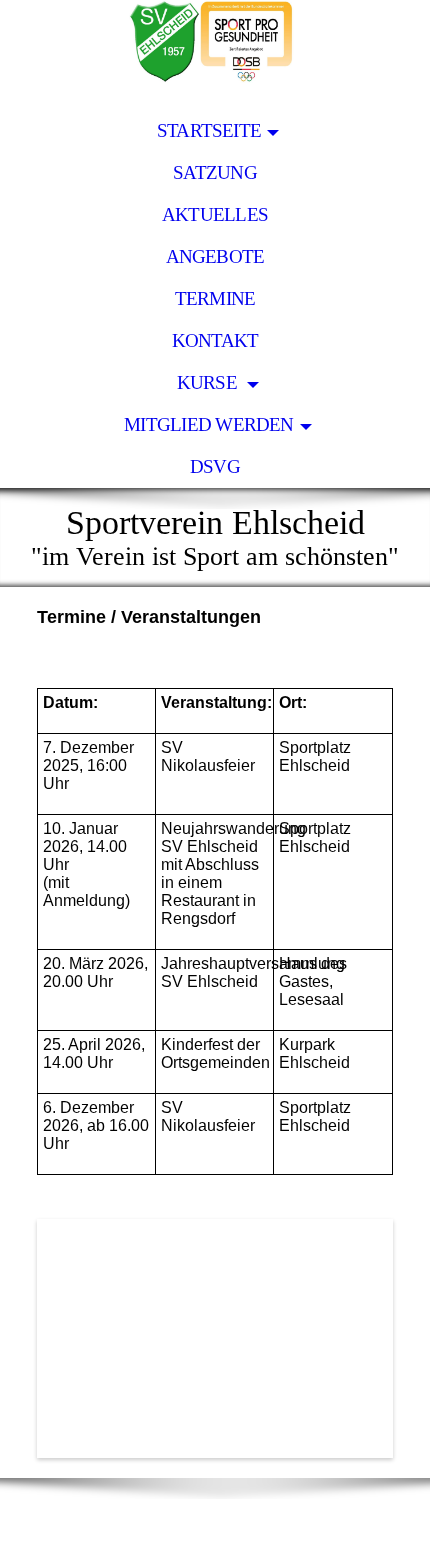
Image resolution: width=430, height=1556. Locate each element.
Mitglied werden (208, 424)
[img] (215, 55)
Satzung (215, 172)
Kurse (209, 382)
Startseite (209, 130)
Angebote (215, 256)
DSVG (215, 466)
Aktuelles (215, 214)
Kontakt (215, 340)
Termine (215, 298)
